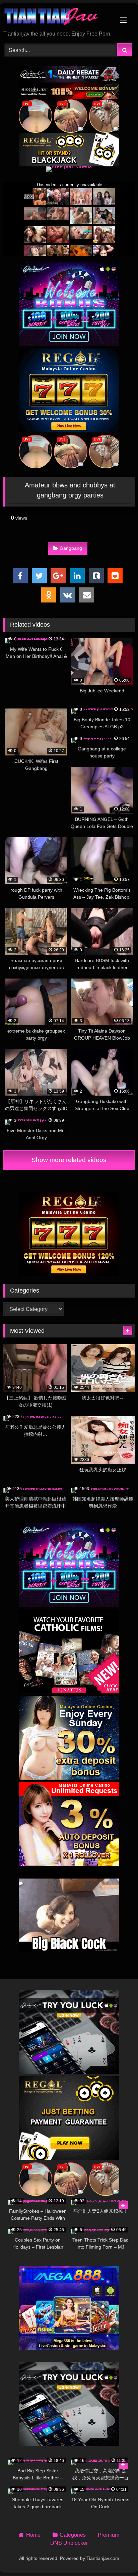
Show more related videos (69, 1160)
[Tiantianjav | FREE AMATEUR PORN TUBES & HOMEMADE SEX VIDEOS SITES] (57, 17)
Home (33, 2535)
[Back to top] (117, 2556)
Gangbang (71, 548)
